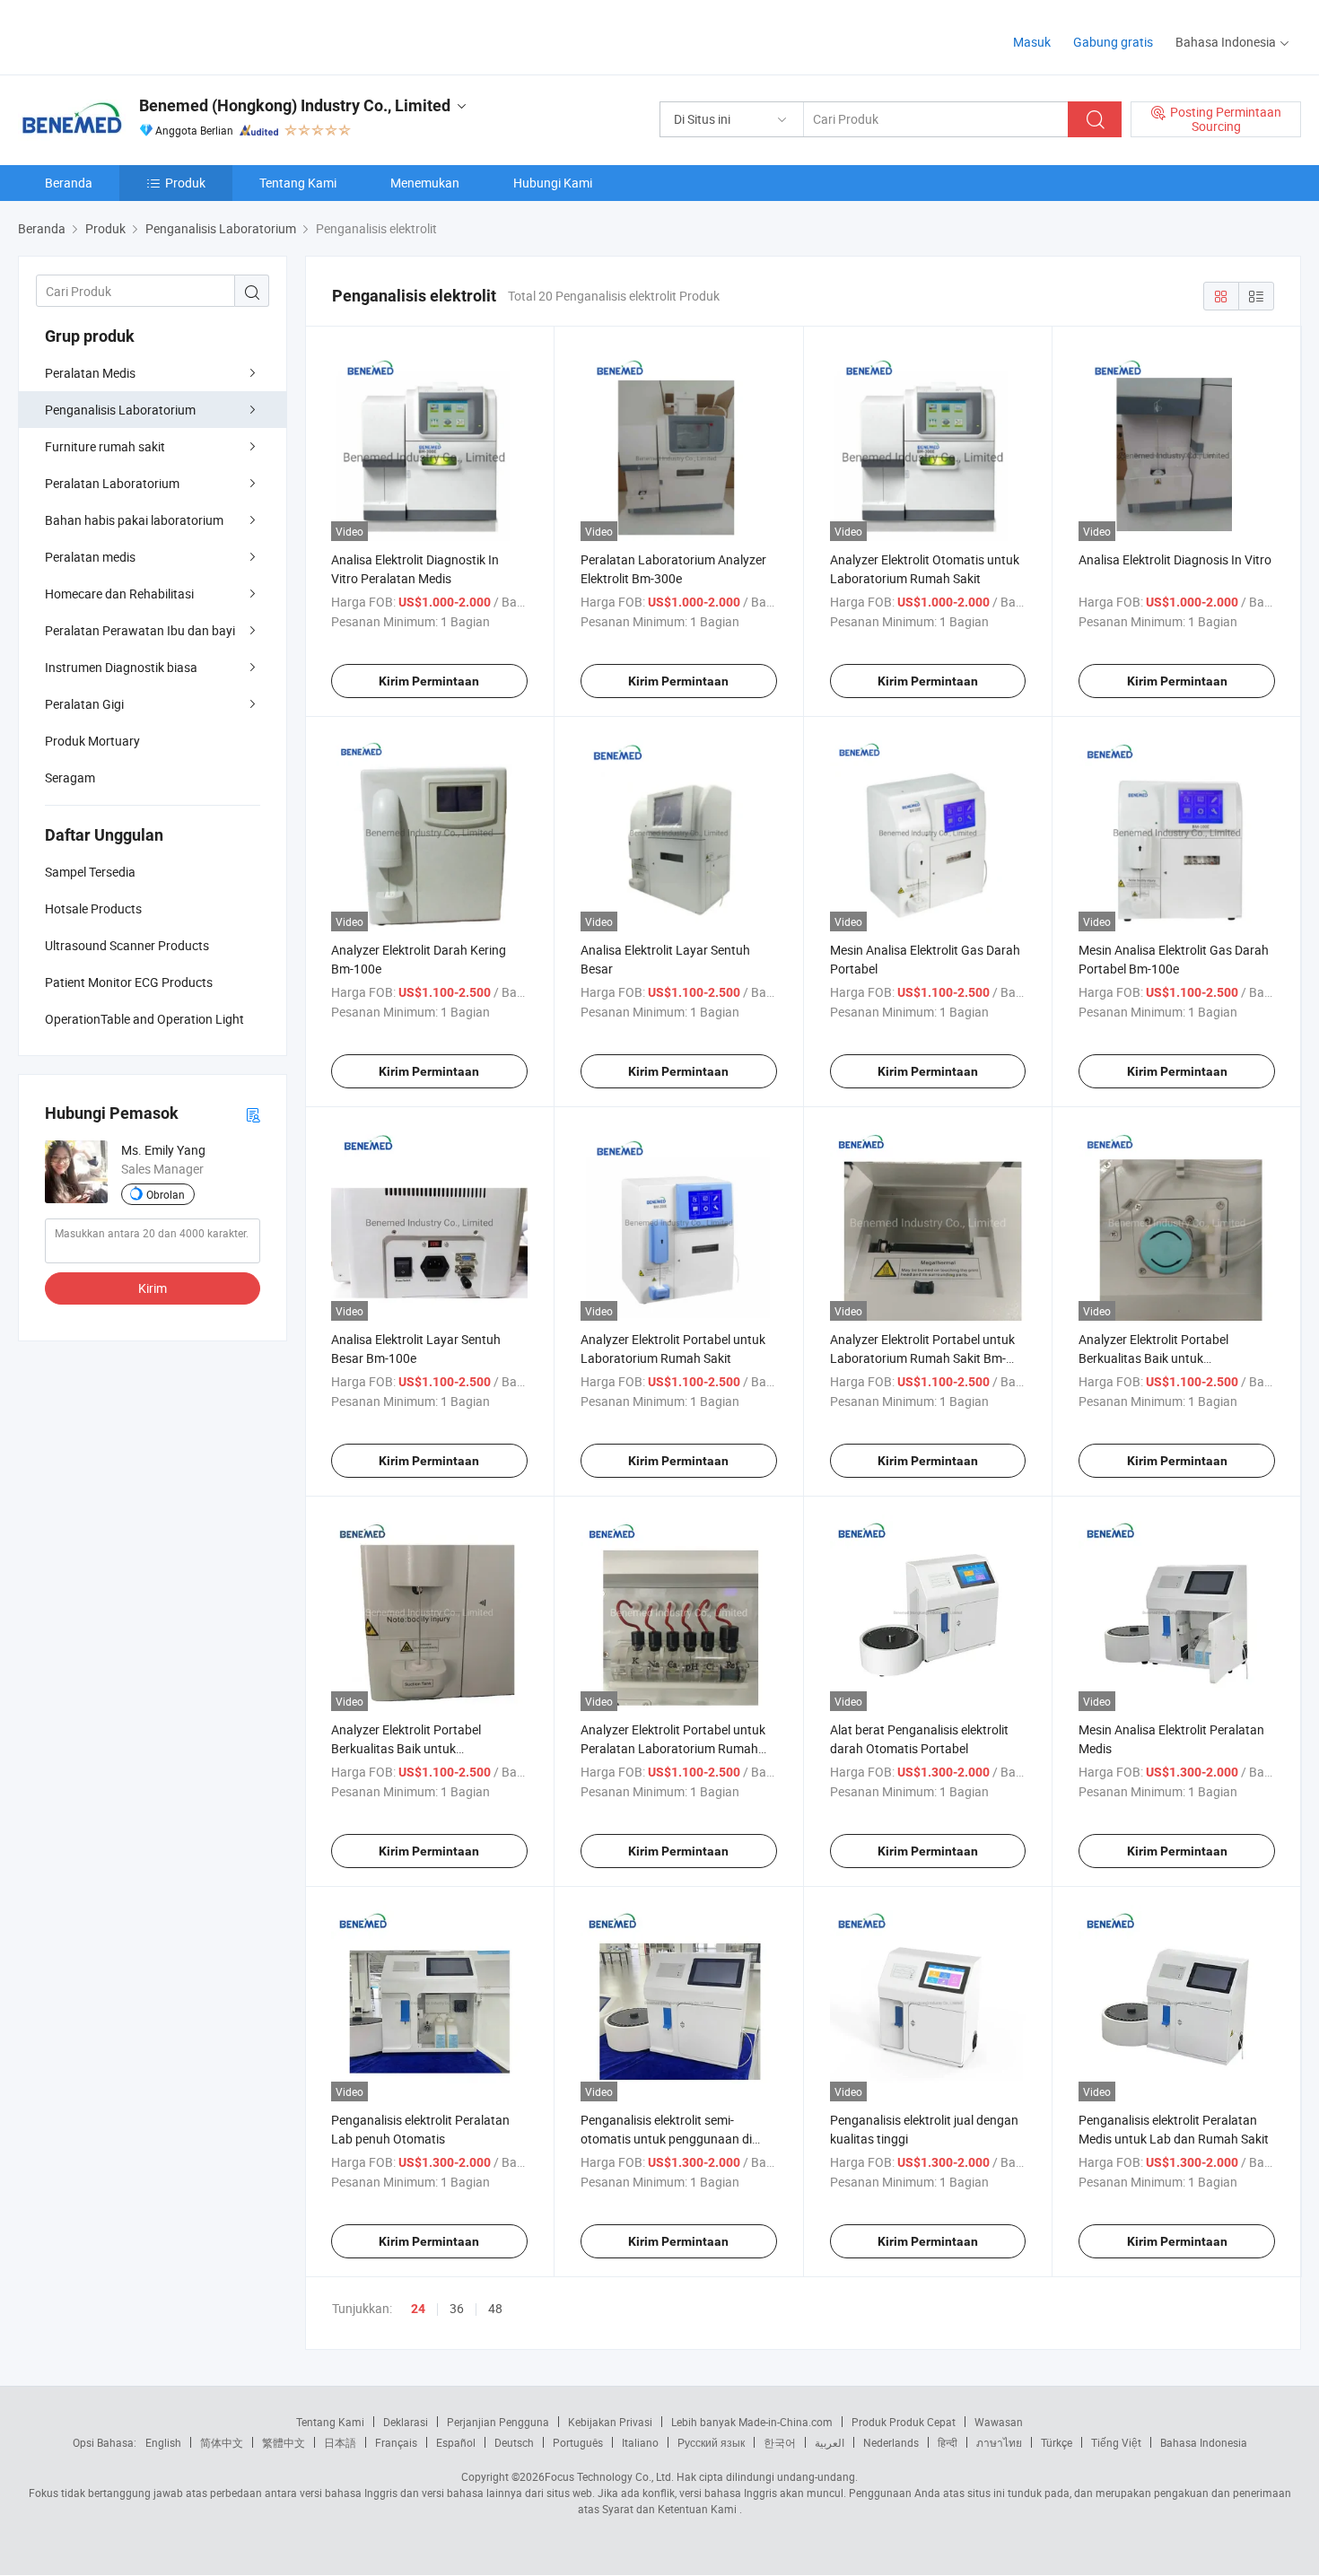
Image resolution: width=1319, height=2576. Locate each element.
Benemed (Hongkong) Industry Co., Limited (295, 105)
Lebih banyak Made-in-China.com (752, 2422)
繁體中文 (284, 2442)
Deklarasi (406, 2422)
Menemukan (425, 183)
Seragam (70, 777)
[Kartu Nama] (253, 1114)
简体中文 (222, 2442)
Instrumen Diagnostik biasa (121, 667)
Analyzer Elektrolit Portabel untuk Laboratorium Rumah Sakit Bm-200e (922, 1358)
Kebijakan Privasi (610, 2422)
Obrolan (166, 1194)
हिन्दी (948, 2442)
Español (456, 2442)
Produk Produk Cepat (904, 2422)
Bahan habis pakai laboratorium (134, 520)
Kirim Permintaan (429, 681)
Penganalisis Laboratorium (120, 410)
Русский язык (711, 2442)
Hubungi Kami (553, 183)
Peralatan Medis (90, 373)
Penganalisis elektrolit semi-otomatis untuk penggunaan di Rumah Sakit (666, 2139)
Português (578, 2442)
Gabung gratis (1113, 42)
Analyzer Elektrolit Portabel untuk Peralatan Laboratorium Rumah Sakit (673, 1748)
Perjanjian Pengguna (498, 2422)
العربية (830, 2442)
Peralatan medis (90, 557)
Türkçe (1057, 2442)
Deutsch (514, 2442)
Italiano (640, 2442)
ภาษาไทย (999, 2442)
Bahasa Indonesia (1204, 2442)
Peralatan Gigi (84, 704)
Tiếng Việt (1116, 2442)
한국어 (780, 2442)
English (163, 2442)
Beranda (69, 183)
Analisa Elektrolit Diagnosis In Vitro (1175, 559)
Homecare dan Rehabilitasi (119, 594)
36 (457, 2308)
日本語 (340, 2442)
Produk (185, 183)
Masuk (1032, 42)
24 (418, 2309)
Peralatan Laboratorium (112, 483)
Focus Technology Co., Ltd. (609, 2476)
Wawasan (999, 2422)
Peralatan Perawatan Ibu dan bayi (140, 630)
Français (396, 2442)
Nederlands (891, 2442)
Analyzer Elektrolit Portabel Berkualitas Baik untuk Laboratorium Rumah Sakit (1154, 1358)
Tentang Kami (298, 183)
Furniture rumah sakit (105, 446)
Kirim (153, 1288)
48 (495, 2308)
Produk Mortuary (92, 741)
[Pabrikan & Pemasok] (133, 35)
